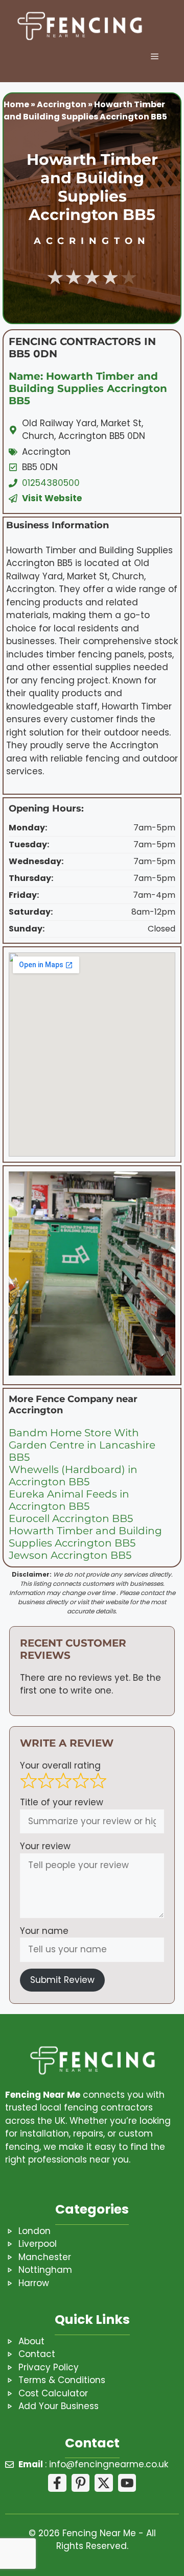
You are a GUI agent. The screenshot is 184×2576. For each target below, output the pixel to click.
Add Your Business (59, 2406)
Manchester (45, 2257)
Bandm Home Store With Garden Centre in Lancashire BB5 (82, 1445)
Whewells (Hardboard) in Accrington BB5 (73, 1476)
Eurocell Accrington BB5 (71, 1518)
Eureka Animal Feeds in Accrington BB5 (69, 1500)
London (34, 2231)
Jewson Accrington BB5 (70, 1555)
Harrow (34, 2283)
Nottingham (45, 2270)
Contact (37, 2354)
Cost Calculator (53, 2393)
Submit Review (62, 1980)
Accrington (62, 104)
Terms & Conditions (62, 2380)
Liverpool (38, 2244)
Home (16, 104)
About (31, 2341)
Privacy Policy (49, 2367)
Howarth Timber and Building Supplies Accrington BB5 (85, 1537)
